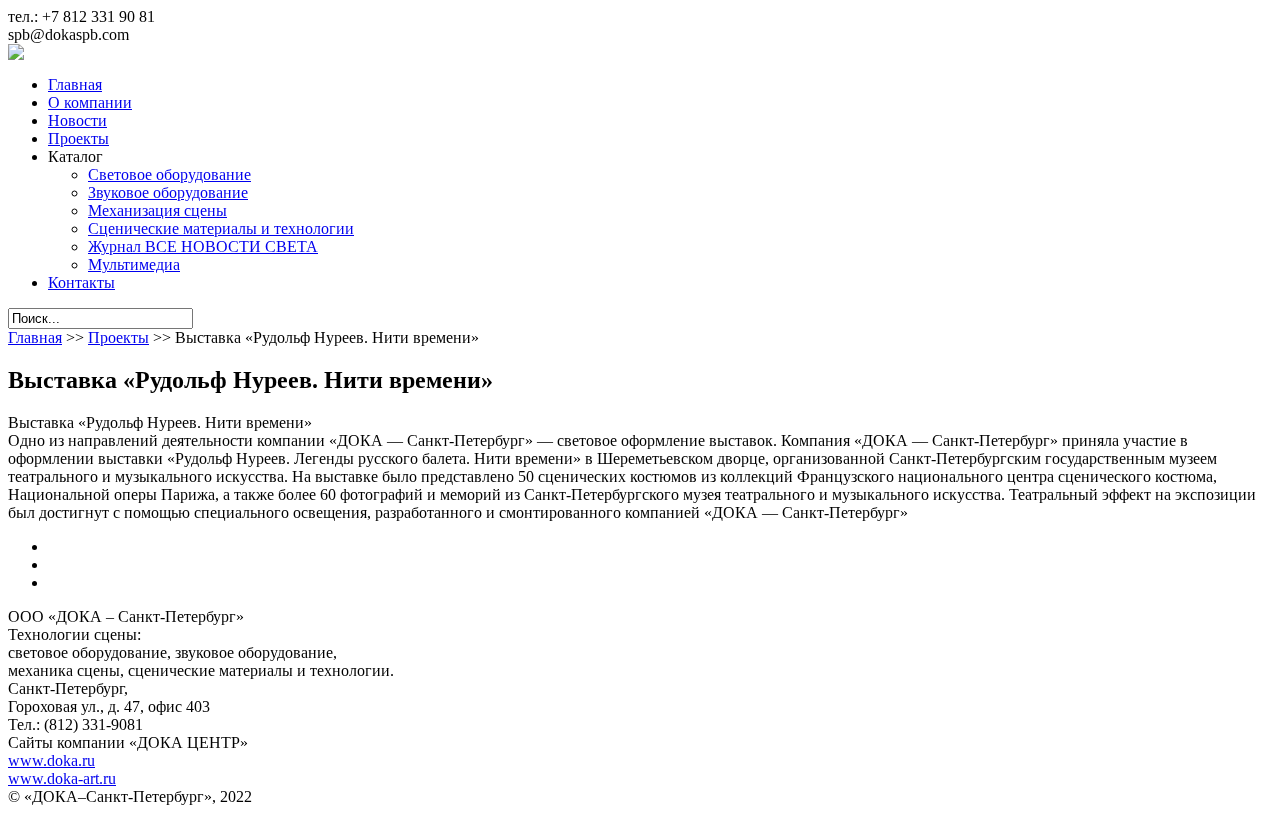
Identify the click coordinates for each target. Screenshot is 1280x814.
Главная (75, 84)
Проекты (78, 138)
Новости (77, 120)
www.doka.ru (51, 760)
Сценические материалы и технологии (221, 228)
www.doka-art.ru (62, 778)
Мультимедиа (134, 264)
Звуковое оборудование (168, 192)
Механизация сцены (157, 210)
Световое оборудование (169, 174)
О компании (90, 102)
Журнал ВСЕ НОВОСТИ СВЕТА (203, 246)
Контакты (81, 282)
